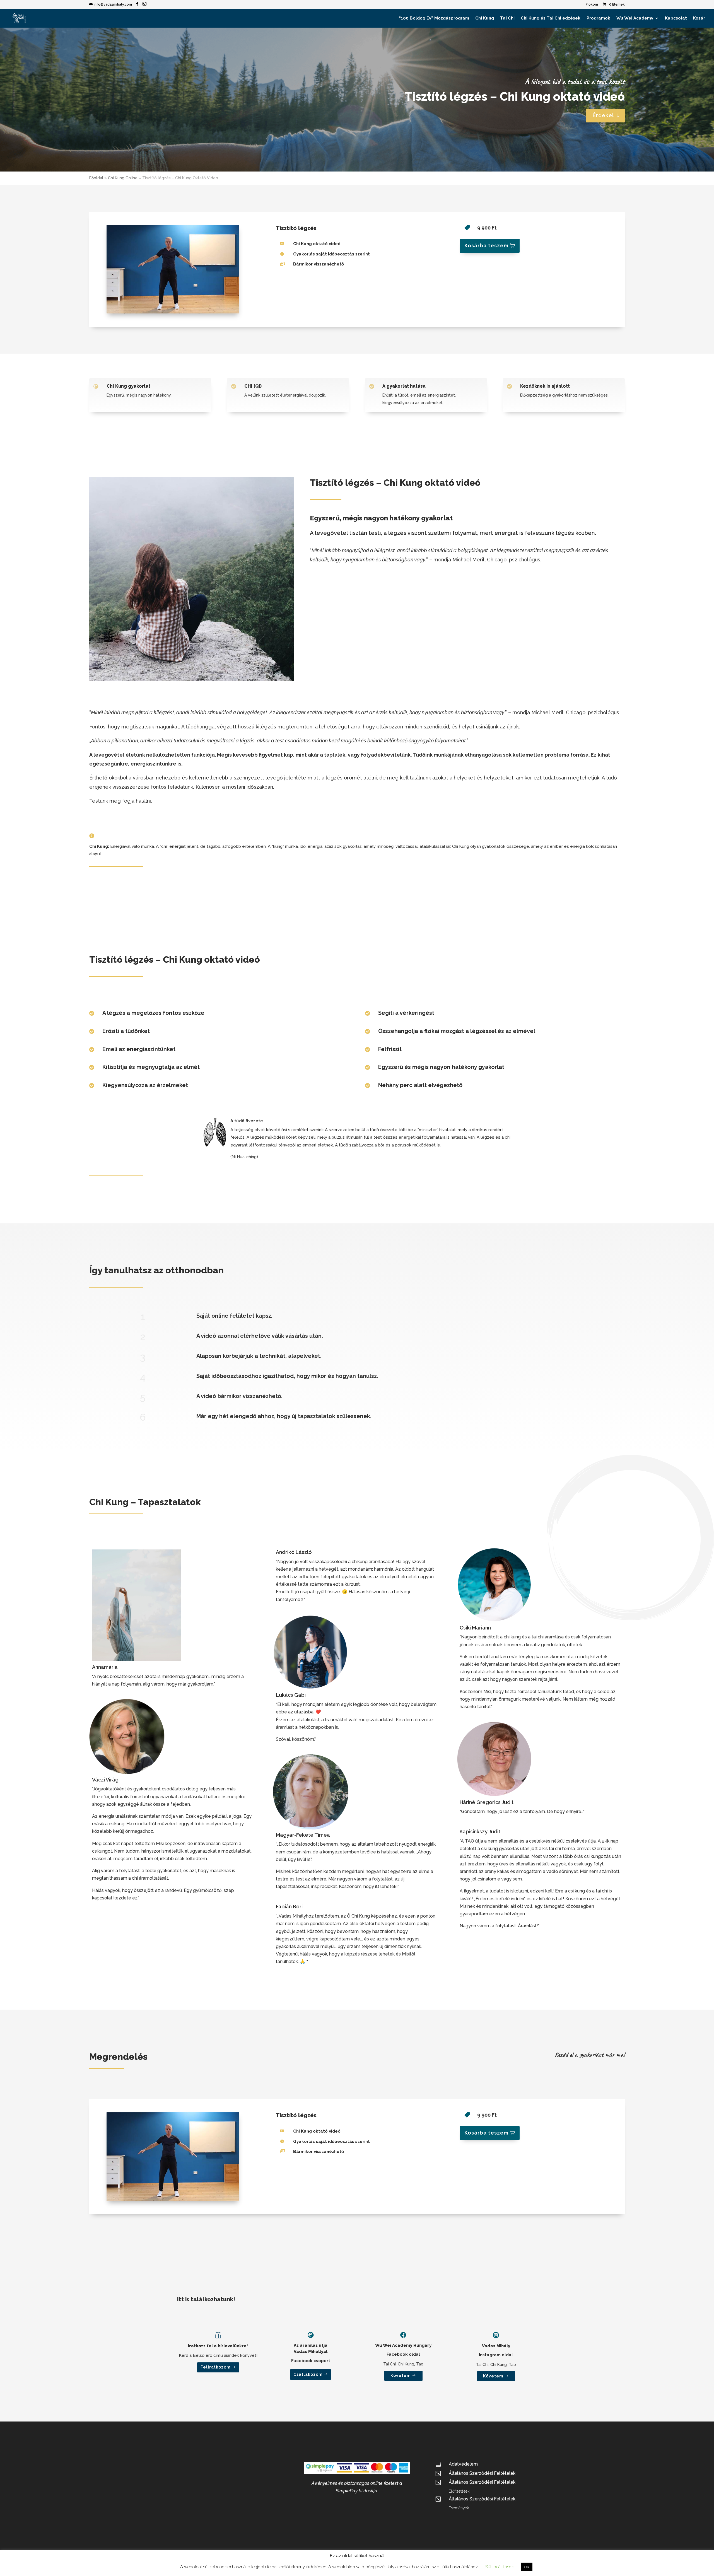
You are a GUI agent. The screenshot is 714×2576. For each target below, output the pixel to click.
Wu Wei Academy (635, 18)
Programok (598, 18)
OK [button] (527, 2567)
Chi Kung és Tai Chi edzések (551, 18)
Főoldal (96, 178)
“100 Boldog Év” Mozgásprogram (434, 18)
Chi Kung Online (123, 178)
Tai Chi (507, 18)
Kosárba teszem (486, 246)
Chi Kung (485, 18)
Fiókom (592, 5)
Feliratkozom (216, 2367)
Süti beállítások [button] (500, 2567)
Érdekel (603, 115)
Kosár (699, 18)
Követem (401, 2375)
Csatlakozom (308, 2374)
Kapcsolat (676, 18)
